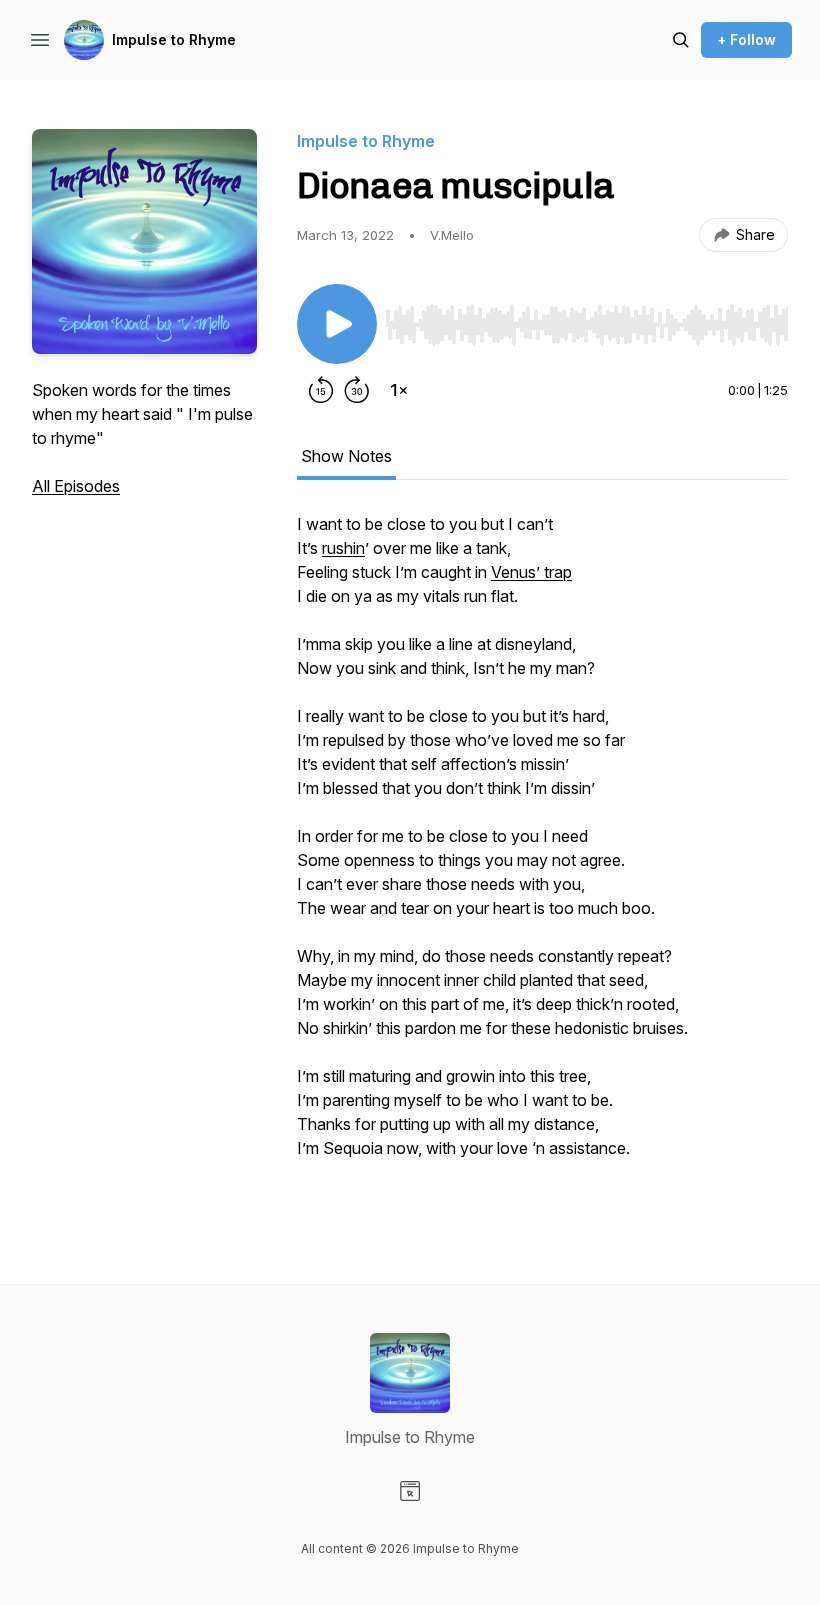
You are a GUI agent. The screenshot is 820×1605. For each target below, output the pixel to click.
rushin (343, 548)
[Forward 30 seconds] (357, 390)
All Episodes (76, 486)
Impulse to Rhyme (174, 39)
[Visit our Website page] (410, 1491)
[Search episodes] (681, 40)
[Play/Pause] (337, 324)
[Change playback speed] (399, 390)
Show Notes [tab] (346, 456)
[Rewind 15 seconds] (321, 390)
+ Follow (746, 39)
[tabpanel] (542, 858)
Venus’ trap (531, 572)
